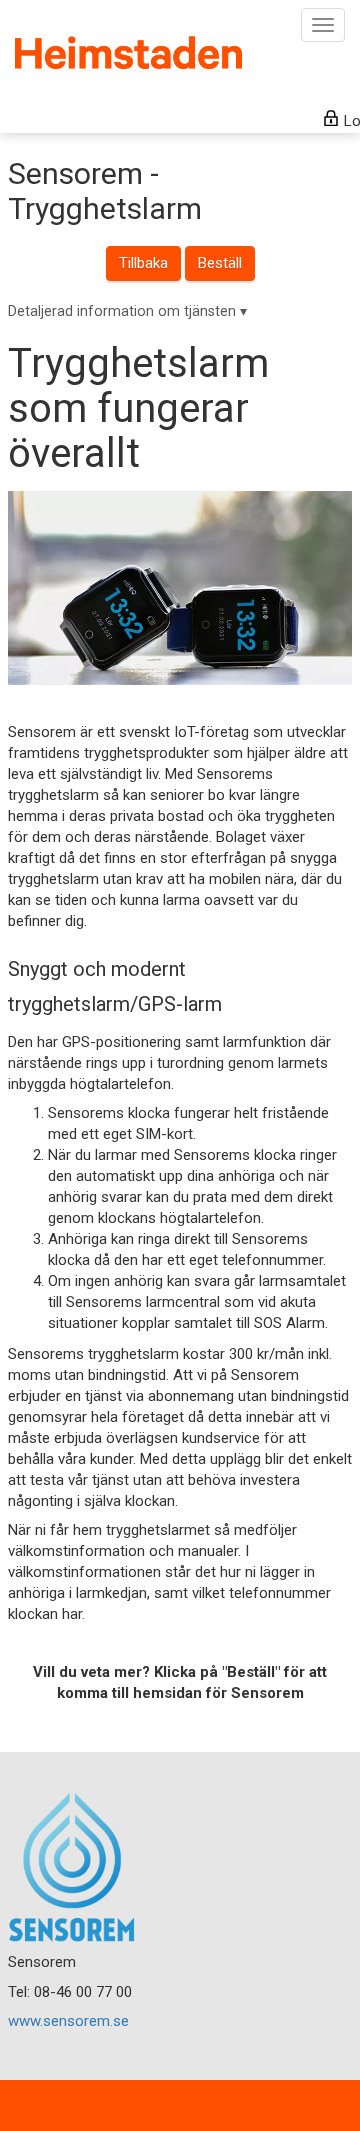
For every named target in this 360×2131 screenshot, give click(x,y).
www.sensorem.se (68, 2021)
